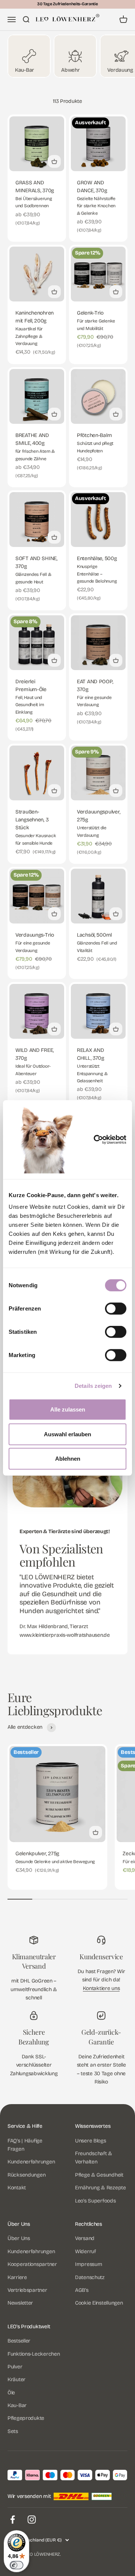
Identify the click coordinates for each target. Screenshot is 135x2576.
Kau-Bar (17, 2405)
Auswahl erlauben (67, 1434)
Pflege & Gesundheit (99, 2175)
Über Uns (19, 2238)
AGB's (82, 2290)
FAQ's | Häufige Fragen (25, 2145)
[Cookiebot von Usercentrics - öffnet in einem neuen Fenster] (105, 1140)
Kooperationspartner (32, 2264)
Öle (11, 2393)
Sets (13, 2431)
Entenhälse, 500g (97, 558)
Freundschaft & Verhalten (94, 2158)
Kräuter (16, 2379)
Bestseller (19, 2341)
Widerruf (85, 2251)
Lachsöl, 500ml (94, 935)
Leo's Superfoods (95, 2201)
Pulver (15, 2367)
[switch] (116, 1309)
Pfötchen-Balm (94, 435)
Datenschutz (90, 2277)
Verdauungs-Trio (35, 935)
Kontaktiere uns (101, 1988)
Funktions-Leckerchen (34, 2354)
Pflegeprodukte (26, 2418)
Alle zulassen (68, 1409)
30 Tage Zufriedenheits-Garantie (67, 4)
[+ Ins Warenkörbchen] (54, 161)
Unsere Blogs (91, 2141)
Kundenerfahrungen (31, 2162)
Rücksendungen (26, 2175)
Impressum (88, 2264)
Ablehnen (68, 1459)
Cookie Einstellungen (99, 2303)
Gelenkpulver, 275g (37, 1854)
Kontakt (17, 2188)
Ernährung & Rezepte (100, 2188)
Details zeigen (93, 1386)
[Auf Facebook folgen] (13, 2520)
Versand (85, 2238)
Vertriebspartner (27, 2290)
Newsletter (20, 2303)
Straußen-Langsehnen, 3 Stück (32, 820)
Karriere (17, 2277)
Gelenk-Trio (90, 313)
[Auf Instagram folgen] (32, 2520)
